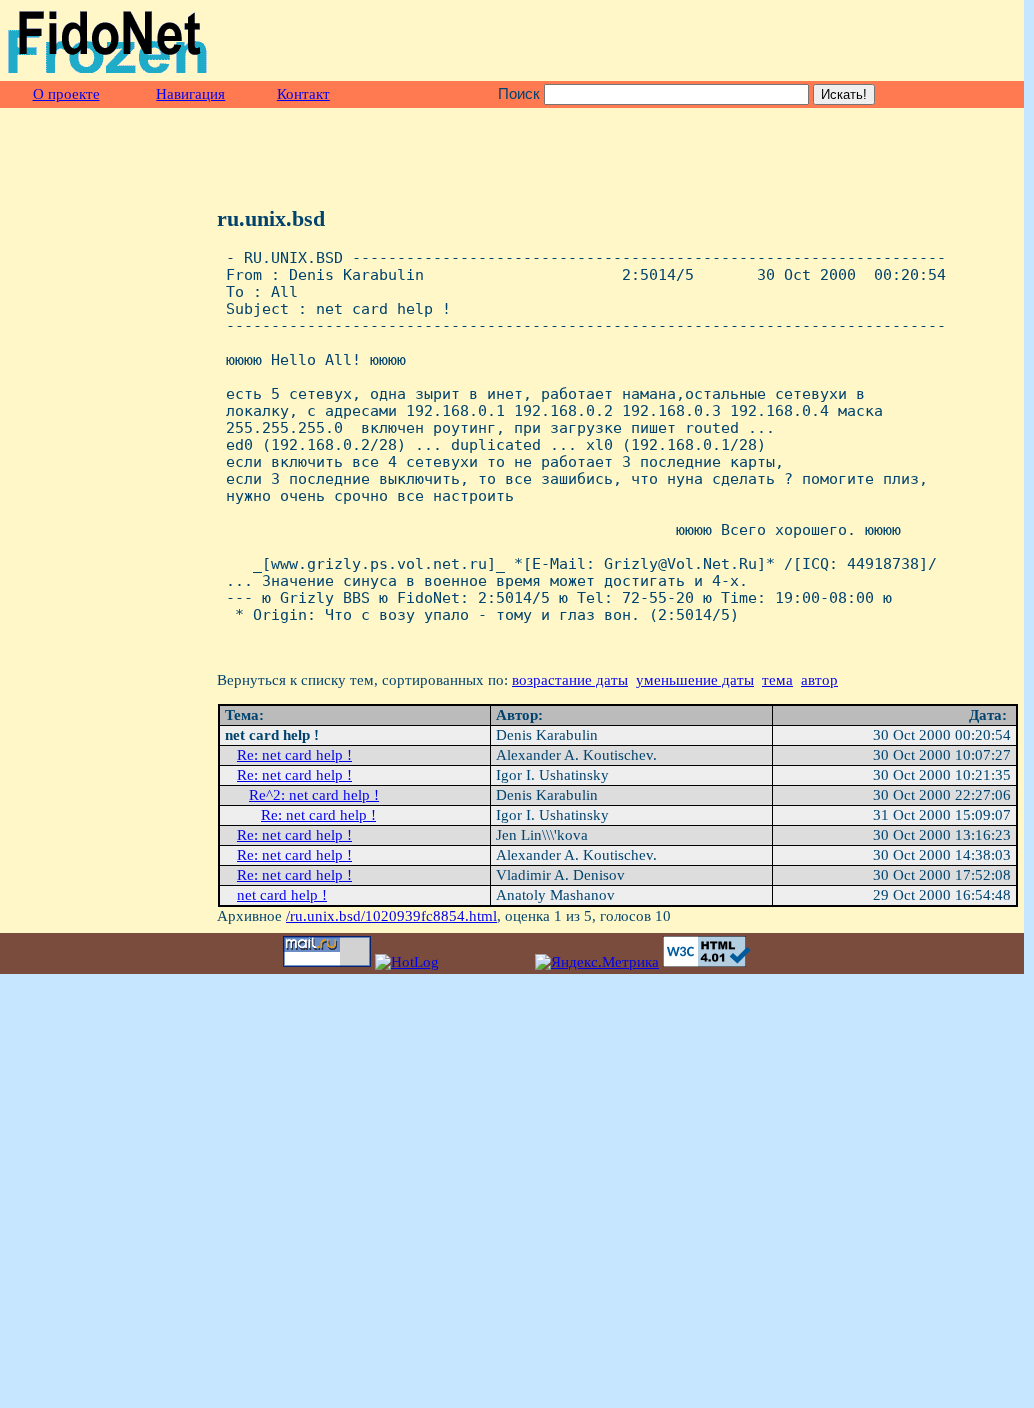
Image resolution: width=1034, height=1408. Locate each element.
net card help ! (282, 895)
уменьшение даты (695, 680)
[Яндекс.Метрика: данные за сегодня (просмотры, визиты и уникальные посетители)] (597, 962)
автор (819, 680)
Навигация (190, 94)
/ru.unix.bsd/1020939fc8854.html (391, 916)
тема (777, 680)
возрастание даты (570, 680)
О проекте (66, 94)
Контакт (303, 94)
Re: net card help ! (294, 755)
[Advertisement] (785, 41)
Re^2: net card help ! (314, 795)
